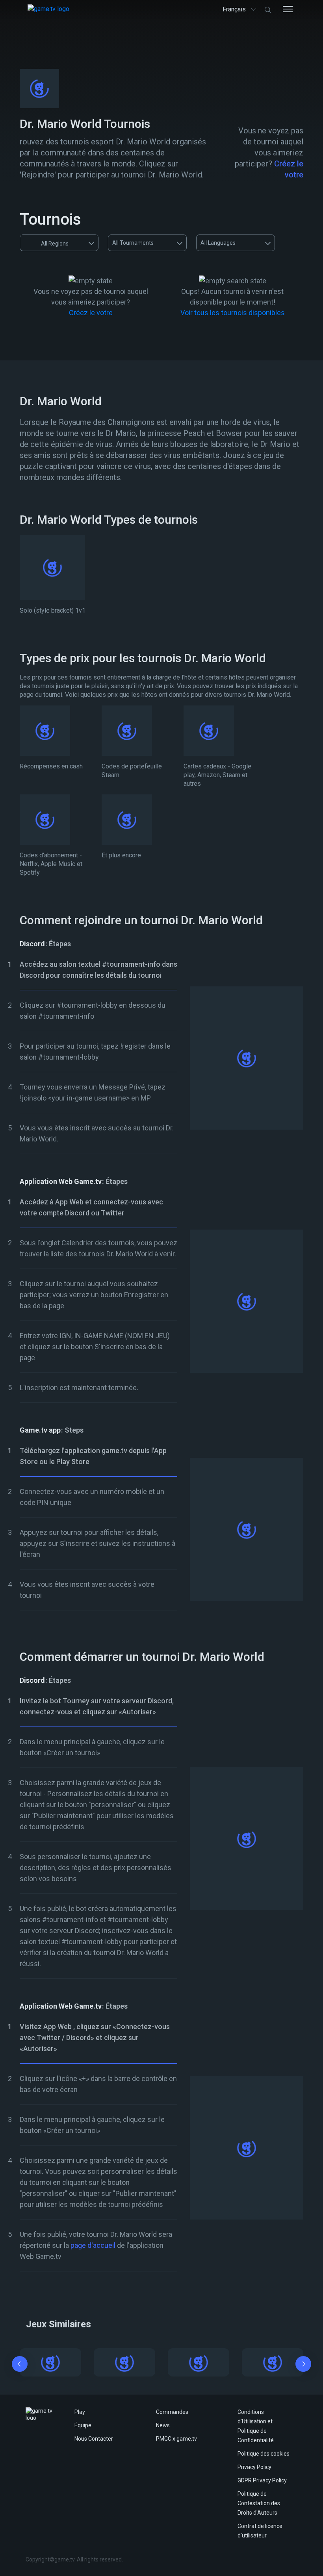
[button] (20, 2365)
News (163, 2425)
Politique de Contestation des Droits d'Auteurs (259, 2503)
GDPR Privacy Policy (262, 2480)
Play (80, 2412)
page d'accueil (93, 2245)
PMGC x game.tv (176, 2439)
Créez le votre (91, 313)
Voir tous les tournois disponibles (233, 313)
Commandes (172, 2412)
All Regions (55, 244)
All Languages (218, 243)
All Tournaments (133, 243)
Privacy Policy (254, 2467)
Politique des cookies (264, 2454)
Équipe (83, 2425)
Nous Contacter (94, 2439)
